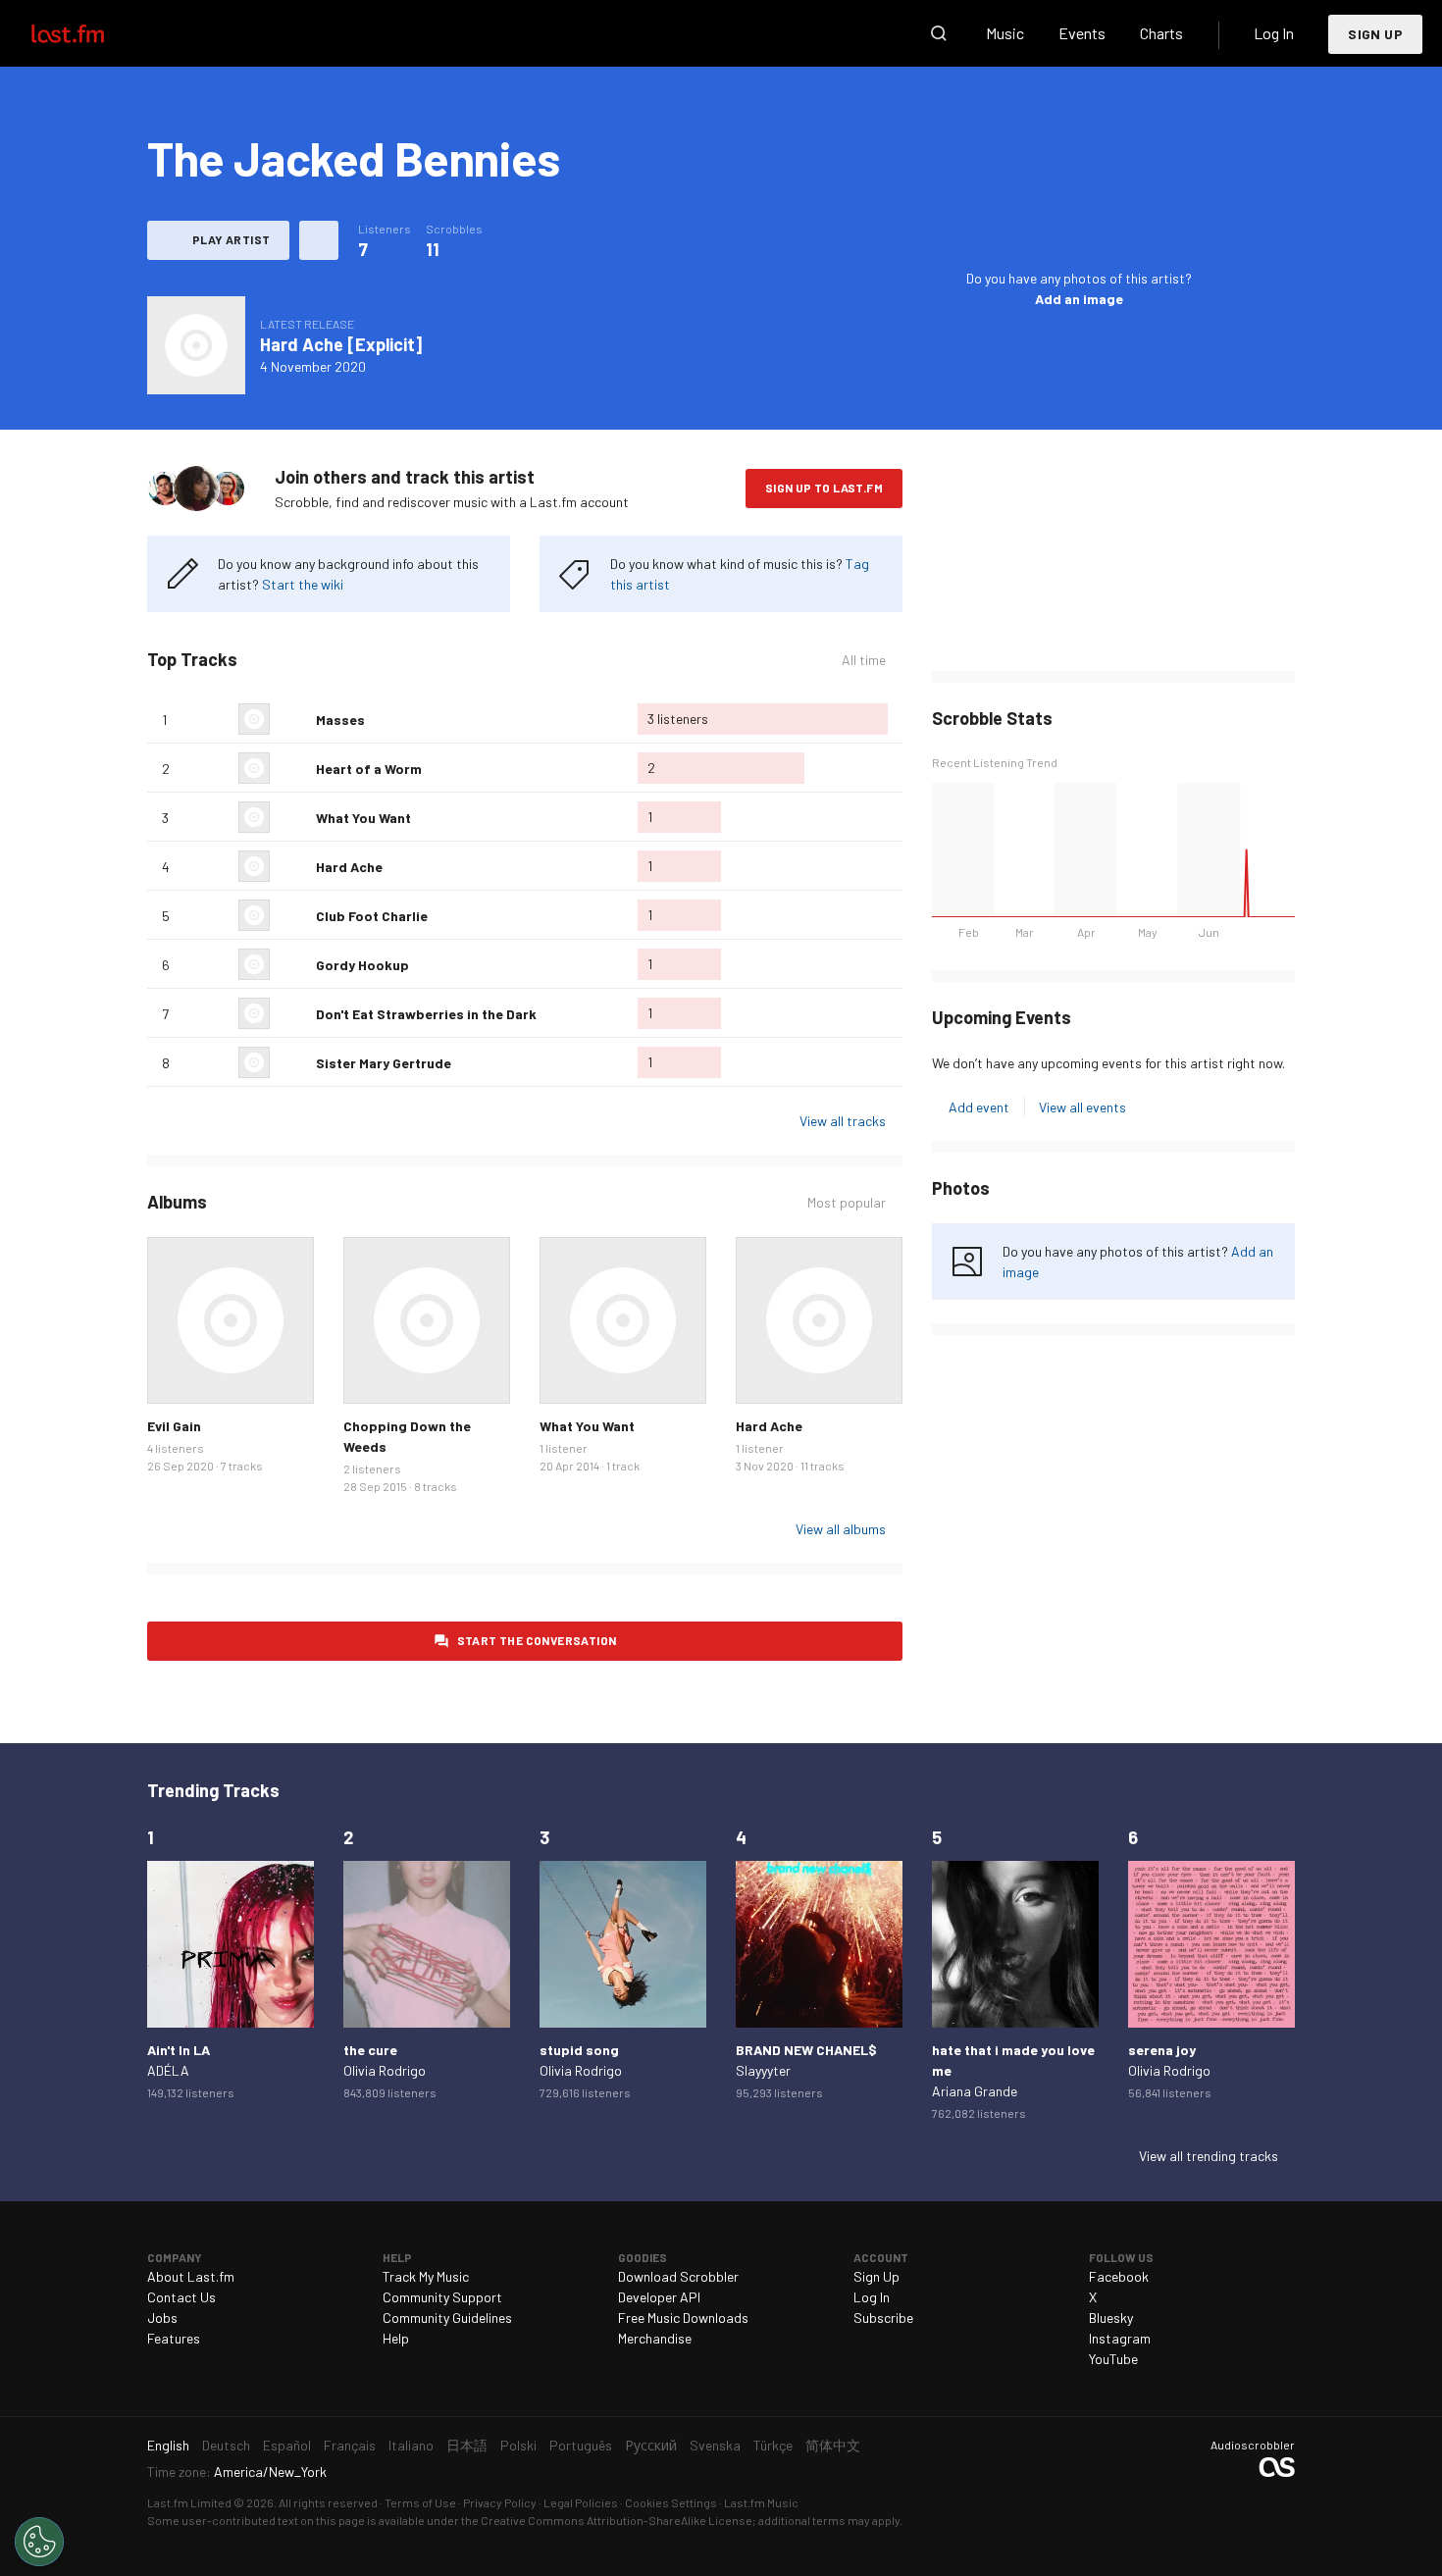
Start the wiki (303, 584)
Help (396, 2338)
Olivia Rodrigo (385, 2070)
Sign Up (1375, 34)
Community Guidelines (447, 2318)
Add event (979, 1107)
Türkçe (773, 2445)
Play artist (231, 239)
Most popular (847, 1203)
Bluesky (1111, 2318)
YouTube (1113, 2359)
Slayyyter (763, 2070)
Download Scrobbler (678, 2276)
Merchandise (655, 2338)
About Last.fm (191, 2276)
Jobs (162, 2318)
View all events (1082, 1107)
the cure (370, 2050)
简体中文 (833, 2445)
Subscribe (883, 2318)
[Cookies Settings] (39, 2542)
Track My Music (426, 2276)
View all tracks (843, 1121)
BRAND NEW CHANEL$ (806, 2050)
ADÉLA (168, 2070)
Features (174, 2338)
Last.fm (90, 33)
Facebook (1119, 2276)
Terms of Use (420, 2502)
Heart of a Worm (369, 769)
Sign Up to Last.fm (824, 488)
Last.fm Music (761, 2502)
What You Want (363, 818)
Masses (340, 720)
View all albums (841, 1529)
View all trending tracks (1209, 2156)
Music (1005, 33)
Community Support (442, 2297)
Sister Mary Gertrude (384, 1063)
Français (350, 2445)
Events (1082, 33)
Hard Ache (349, 867)
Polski (518, 2445)
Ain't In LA (179, 2050)
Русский (651, 2445)
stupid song (579, 2050)
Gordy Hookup (362, 965)
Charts (1161, 33)
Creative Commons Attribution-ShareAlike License (617, 2520)
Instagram (1120, 2338)
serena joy (1162, 2050)
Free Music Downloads (683, 2318)
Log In (1274, 33)
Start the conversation (537, 1640)
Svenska (715, 2445)
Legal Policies (581, 2502)
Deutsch (226, 2445)
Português (581, 2445)
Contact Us (181, 2297)
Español (287, 2445)
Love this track (293, 719)
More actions (319, 240)
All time (864, 660)
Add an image (1079, 299)
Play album (196, 345)
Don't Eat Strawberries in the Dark (426, 1014)
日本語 (467, 2445)
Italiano (411, 2445)
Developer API (659, 2297)
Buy (178, 1373)
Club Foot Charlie (372, 916)
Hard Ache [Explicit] (341, 344)
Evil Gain (174, 1426)
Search (939, 33)
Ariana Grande (975, 2091)
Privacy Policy (500, 2502)
